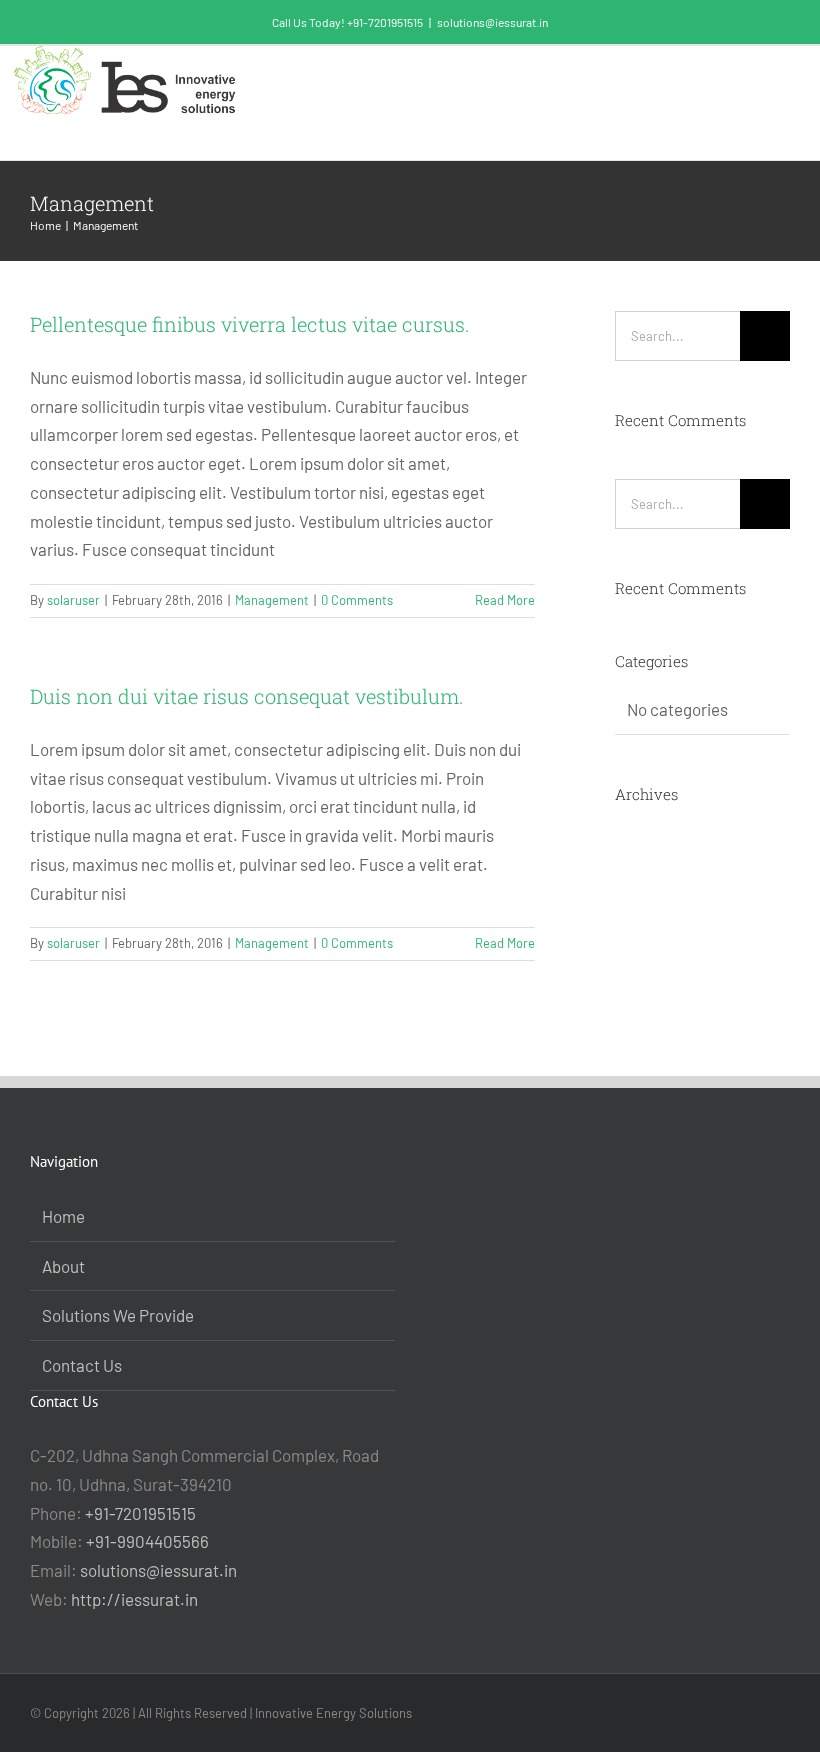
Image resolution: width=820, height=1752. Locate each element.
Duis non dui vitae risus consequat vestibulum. (247, 696)
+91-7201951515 (140, 1513)
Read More (505, 600)
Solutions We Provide (118, 1315)
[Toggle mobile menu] (782, 84)
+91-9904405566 (147, 1541)
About (63, 1266)
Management (272, 600)
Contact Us (82, 1365)
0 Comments (357, 600)
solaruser (73, 600)
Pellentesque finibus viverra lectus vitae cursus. (250, 324)
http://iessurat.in (134, 1599)
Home (63, 1216)
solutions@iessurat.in (492, 22)
